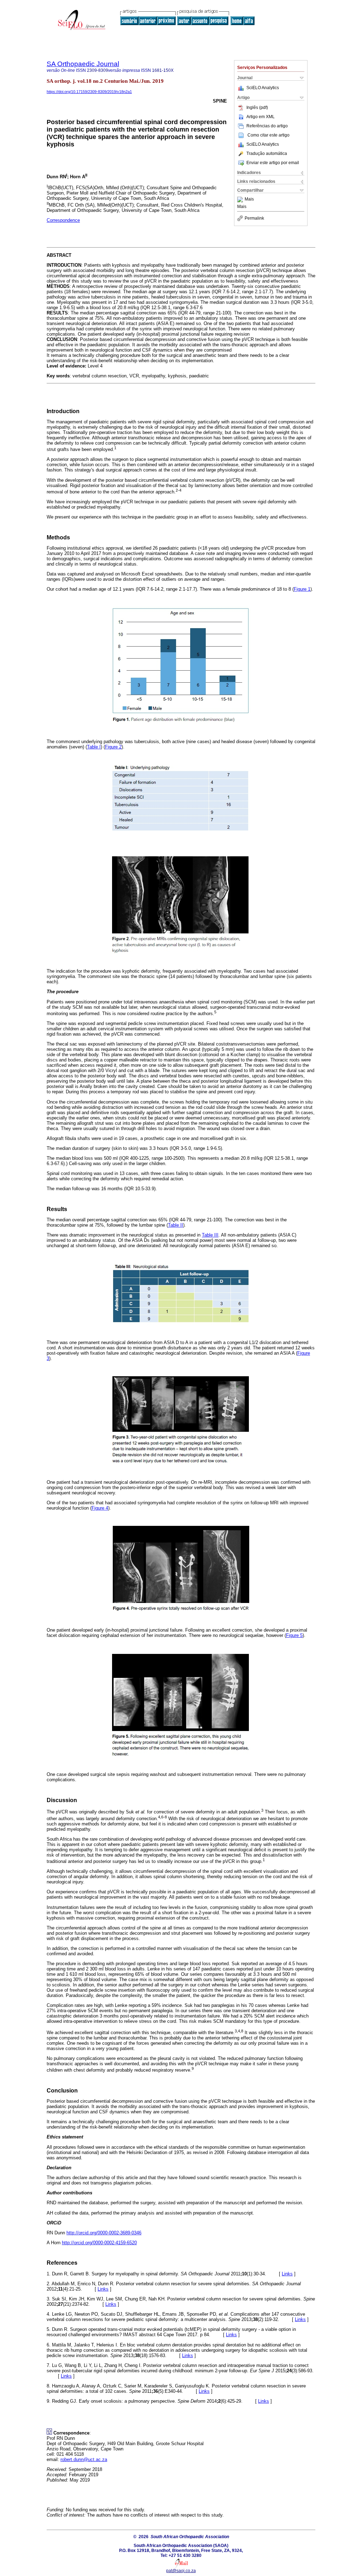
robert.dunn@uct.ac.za (84, 2459)
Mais (249, 199)
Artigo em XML (261, 117)
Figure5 (294, 1635)
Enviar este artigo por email (273, 163)
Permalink (254, 218)
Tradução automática (267, 154)
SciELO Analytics (263, 88)
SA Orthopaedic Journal (83, 64)
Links (287, 2274)
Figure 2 (113, 747)
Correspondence (63, 220)
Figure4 (100, 1508)
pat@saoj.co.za (181, 2571)
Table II (176, 1225)
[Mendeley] (241, 199)
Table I (94, 747)
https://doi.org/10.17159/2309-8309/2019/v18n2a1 (89, 92)
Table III (210, 1235)
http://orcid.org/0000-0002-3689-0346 (104, 2233)
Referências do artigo (267, 126)
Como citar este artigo (268, 135)
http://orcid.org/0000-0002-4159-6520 (99, 2243)
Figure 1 (302, 589)
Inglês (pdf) (257, 108)
